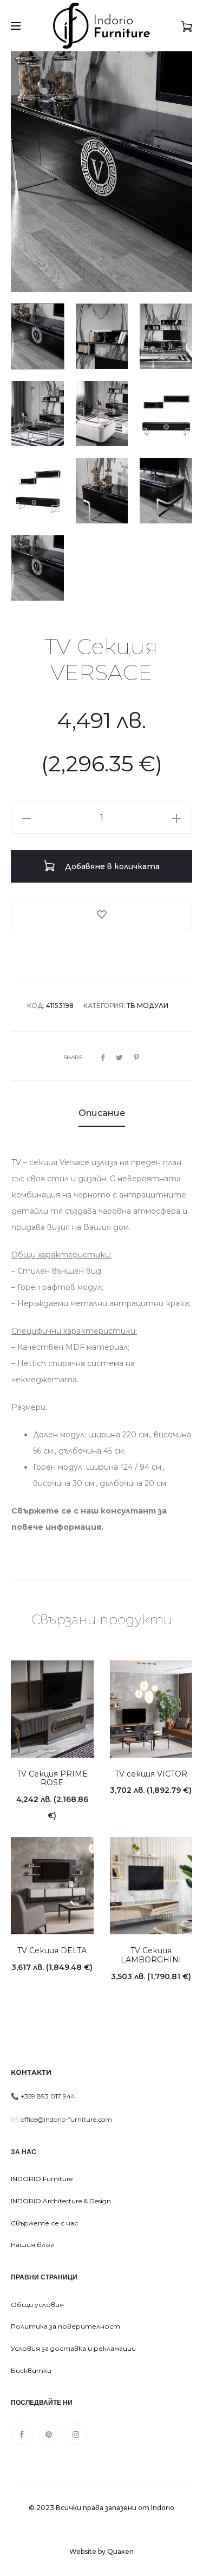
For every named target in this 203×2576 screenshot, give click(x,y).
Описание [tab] (102, 1113)
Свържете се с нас (44, 2223)
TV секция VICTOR (151, 1774)
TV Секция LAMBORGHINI (151, 1955)
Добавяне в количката (111, 866)
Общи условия (37, 2305)
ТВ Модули (148, 1005)
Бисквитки (31, 2370)
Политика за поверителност (66, 2326)
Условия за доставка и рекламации (73, 2348)
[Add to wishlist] (101, 915)
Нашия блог (32, 2245)
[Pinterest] (49, 2434)
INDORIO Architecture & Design (61, 2201)
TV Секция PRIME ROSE (52, 1778)
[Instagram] (76, 2434)
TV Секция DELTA (52, 1951)
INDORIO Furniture (42, 2179)
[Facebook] (22, 2434)
